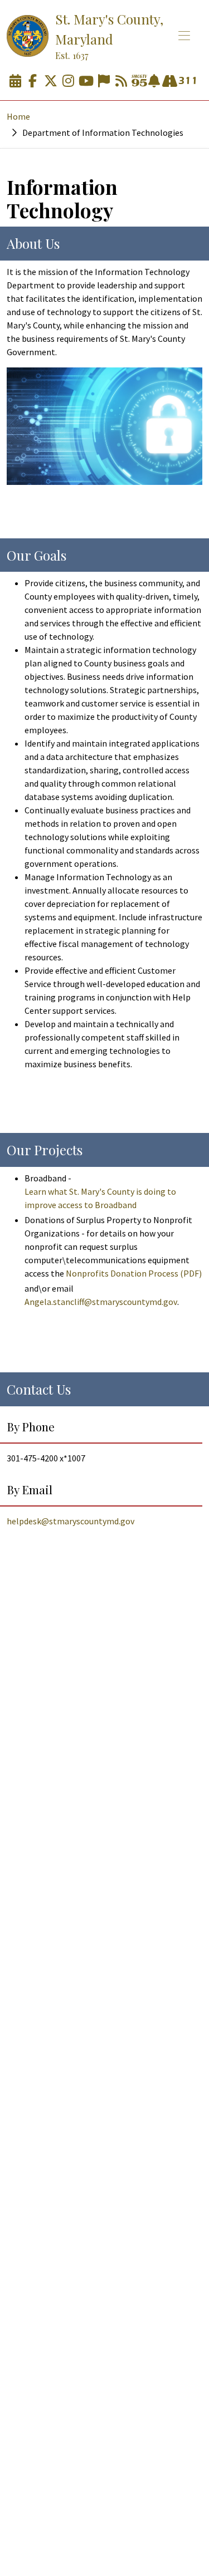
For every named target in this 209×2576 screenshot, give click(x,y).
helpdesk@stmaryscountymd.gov (71, 1521)
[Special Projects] (169, 81)
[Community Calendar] (15, 81)
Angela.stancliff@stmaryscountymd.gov (101, 1302)
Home (18, 116)
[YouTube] (86, 81)
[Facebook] (33, 81)
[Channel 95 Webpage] (139, 81)
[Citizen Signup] (104, 81)
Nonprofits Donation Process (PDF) (134, 1273)
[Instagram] (68, 81)
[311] (187, 81)
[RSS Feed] (121, 81)
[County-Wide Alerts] (154, 81)
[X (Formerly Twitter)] (51, 81)
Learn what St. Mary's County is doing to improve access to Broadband (100, 1198)
